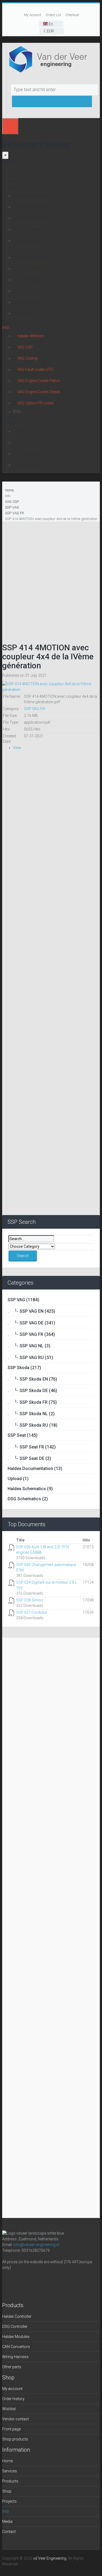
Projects (9, 322)
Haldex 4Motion (31, 336)
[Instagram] (21, 2282)
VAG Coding (27, 358)
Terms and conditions (36, 443)
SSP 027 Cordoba (31, 1612)
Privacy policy (29, 454)
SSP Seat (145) (23, 1435)
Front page (11, 2429)
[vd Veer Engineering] (51, 59)
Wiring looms (29, 241)
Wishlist (9, 2409)
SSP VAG (12, 507)
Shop (7, 249)
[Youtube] (47, 2282)
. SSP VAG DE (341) (31, 1323)
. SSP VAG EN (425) (31, 1311)
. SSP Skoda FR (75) (32, 1402)
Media (7, 417)
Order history (13, 2399)
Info (6, 327)
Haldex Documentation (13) (35, 1469)
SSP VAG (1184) (23, 1300)
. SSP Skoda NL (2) (31, 1414)
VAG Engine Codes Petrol (38, 381)
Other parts (27, 313)
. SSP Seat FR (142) (32, 1447)
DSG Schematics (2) (28, 1499)
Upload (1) (18, 1479)
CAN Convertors (31, 291)
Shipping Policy (30, 465)
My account (12, 2389)
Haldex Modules (31, 280)
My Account (33, 15)
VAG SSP (25, 347)
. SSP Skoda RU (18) (33, 1425)
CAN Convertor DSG (34, 218)
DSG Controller (30, 229)
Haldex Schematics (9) (30, 1489)
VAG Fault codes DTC (35, 369)
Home (7, 176)
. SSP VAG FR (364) (31, 1334)
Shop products (15, 2439)
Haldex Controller (32, 196)
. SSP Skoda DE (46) (32, 1391)
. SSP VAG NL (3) (29, 1346)
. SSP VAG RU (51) (30, 1358)
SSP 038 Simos (30, 1600)
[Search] (87, 89)
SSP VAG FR (14, 513)
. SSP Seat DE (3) (29, 1458)
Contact (9, 423)
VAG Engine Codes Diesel (38, 392)
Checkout (72, 15)
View (17, 748)
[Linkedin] (34, 2282)
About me (25, 431)
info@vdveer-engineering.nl (36, 2245)
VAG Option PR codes (36, 403)
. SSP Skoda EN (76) (32, 1379)
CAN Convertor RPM (34, 207)
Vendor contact (16, 2419)
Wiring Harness (30, 302)
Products (10, 187)
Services (10, 182)
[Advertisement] (51, 578)
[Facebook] (8, 2282)
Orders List (53, 15)
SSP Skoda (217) (24, 1368)
